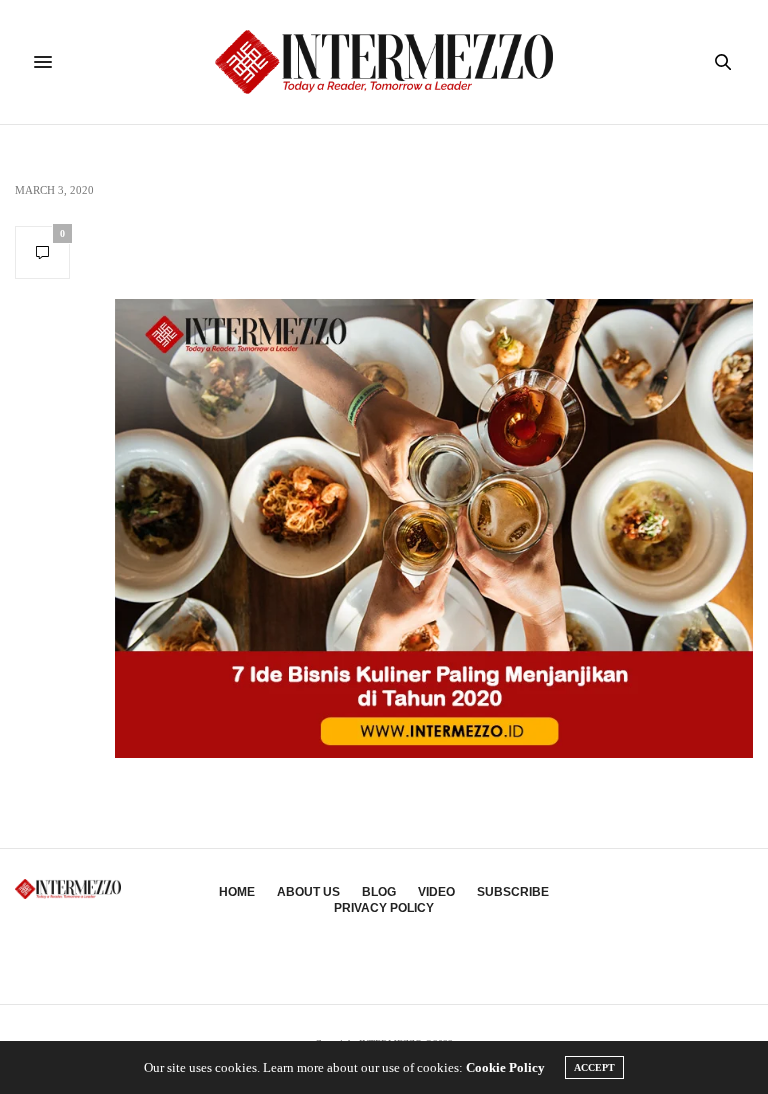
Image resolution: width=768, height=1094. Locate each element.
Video (436, 892)
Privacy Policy (384, 908)
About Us (308, 892)
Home (237, 892)
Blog (379, 892)
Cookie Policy (505, 1067)
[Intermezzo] (384, 62)
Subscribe (513, 892)
